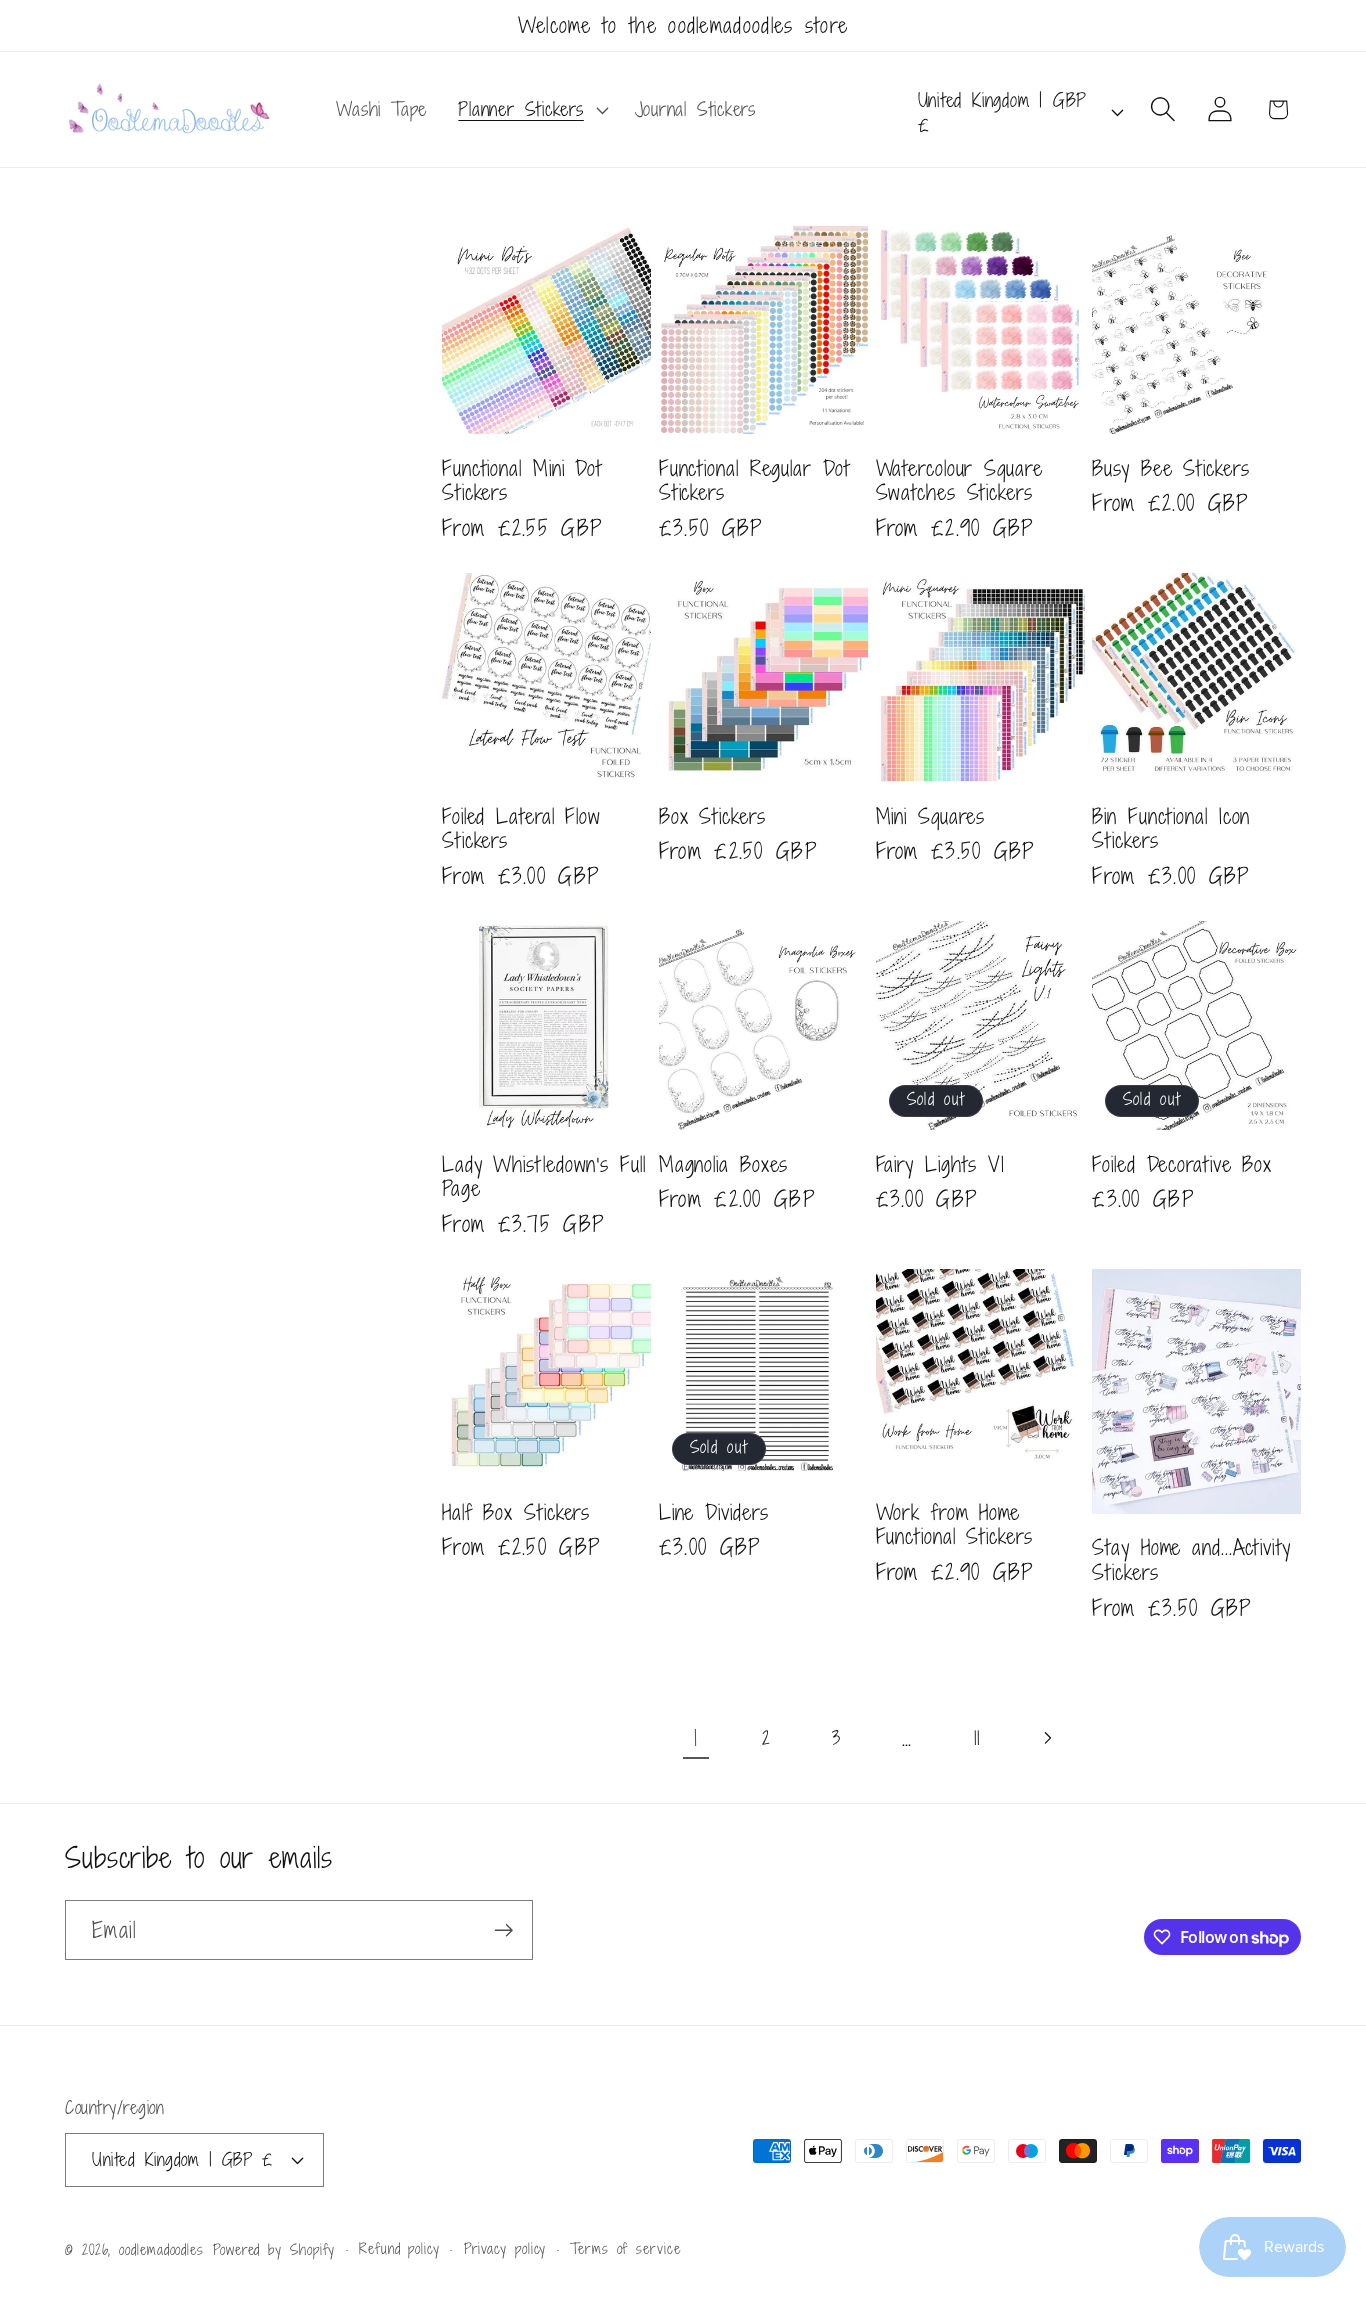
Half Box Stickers (516, 1512)
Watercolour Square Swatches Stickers (959, 480)
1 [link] (696, 1737)
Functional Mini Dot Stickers (522, 480)
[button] (531, 110)
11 (977, 1737)
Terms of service (625, 2248)
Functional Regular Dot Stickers (754, 480)
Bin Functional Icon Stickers (1171, 828)
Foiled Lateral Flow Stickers (521, 828)
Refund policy (399, 2248)
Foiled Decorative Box (1182, 1164)
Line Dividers (714, 1512)
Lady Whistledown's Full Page (544, 1176)
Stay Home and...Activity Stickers (1191, 1559)
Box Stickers (712, 816)
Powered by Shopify (274, 2249)
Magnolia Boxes (724, 1164)
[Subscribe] (503, 1930)
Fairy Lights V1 (941, 1164)
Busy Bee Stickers (1170, 468)
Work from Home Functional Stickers (954, 1524)
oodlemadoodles (161, 2249)
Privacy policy (505, 2248)
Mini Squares (931, 816)
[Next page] (1046, 1737)
